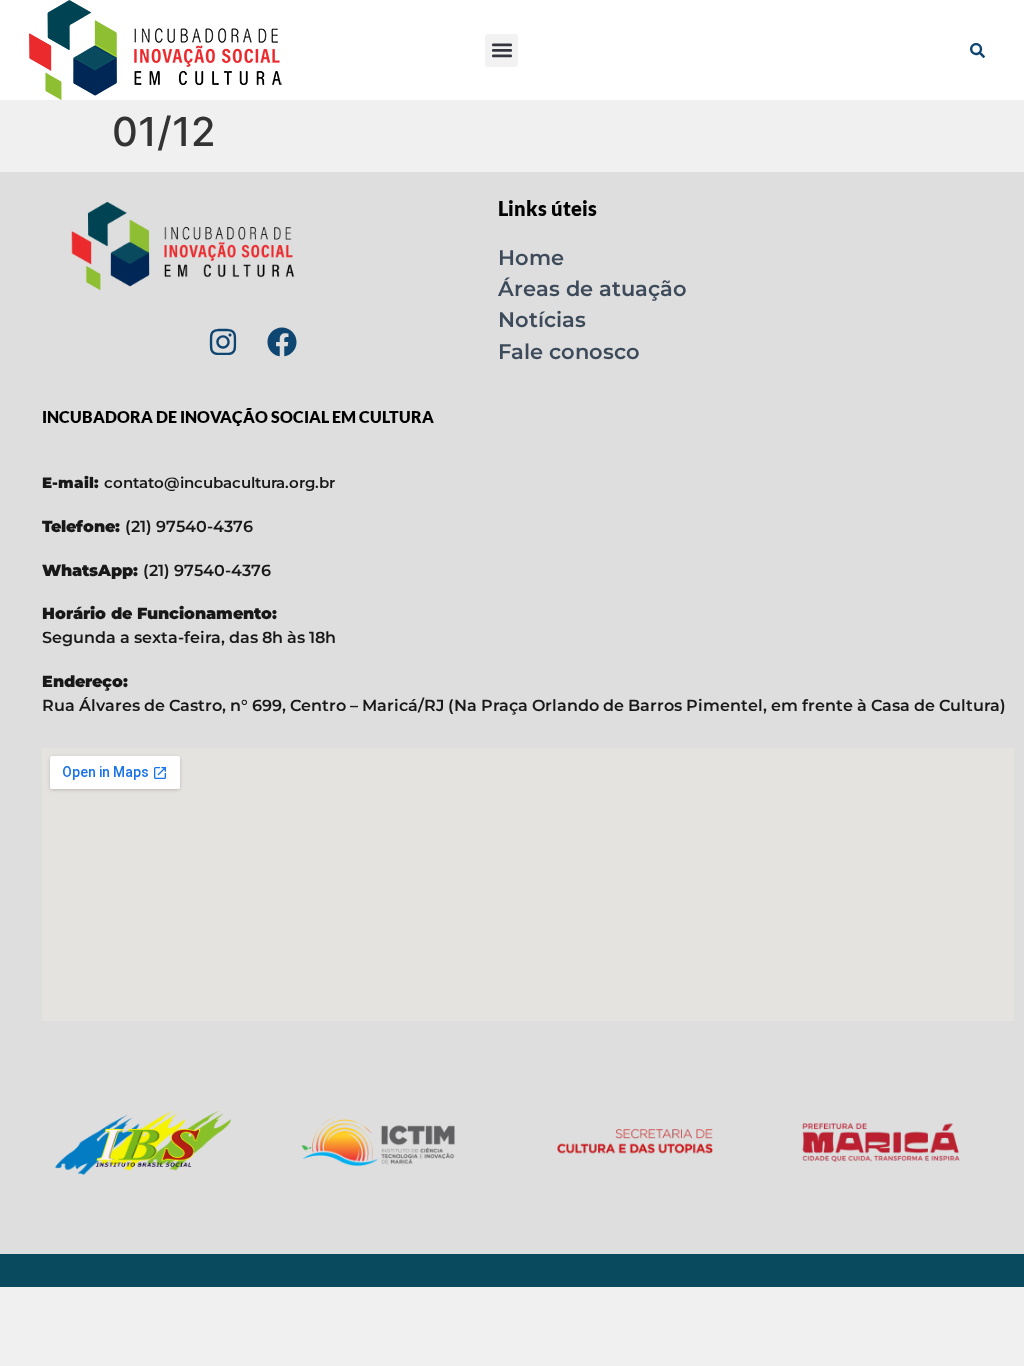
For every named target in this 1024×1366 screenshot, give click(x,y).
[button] (501, 50)
